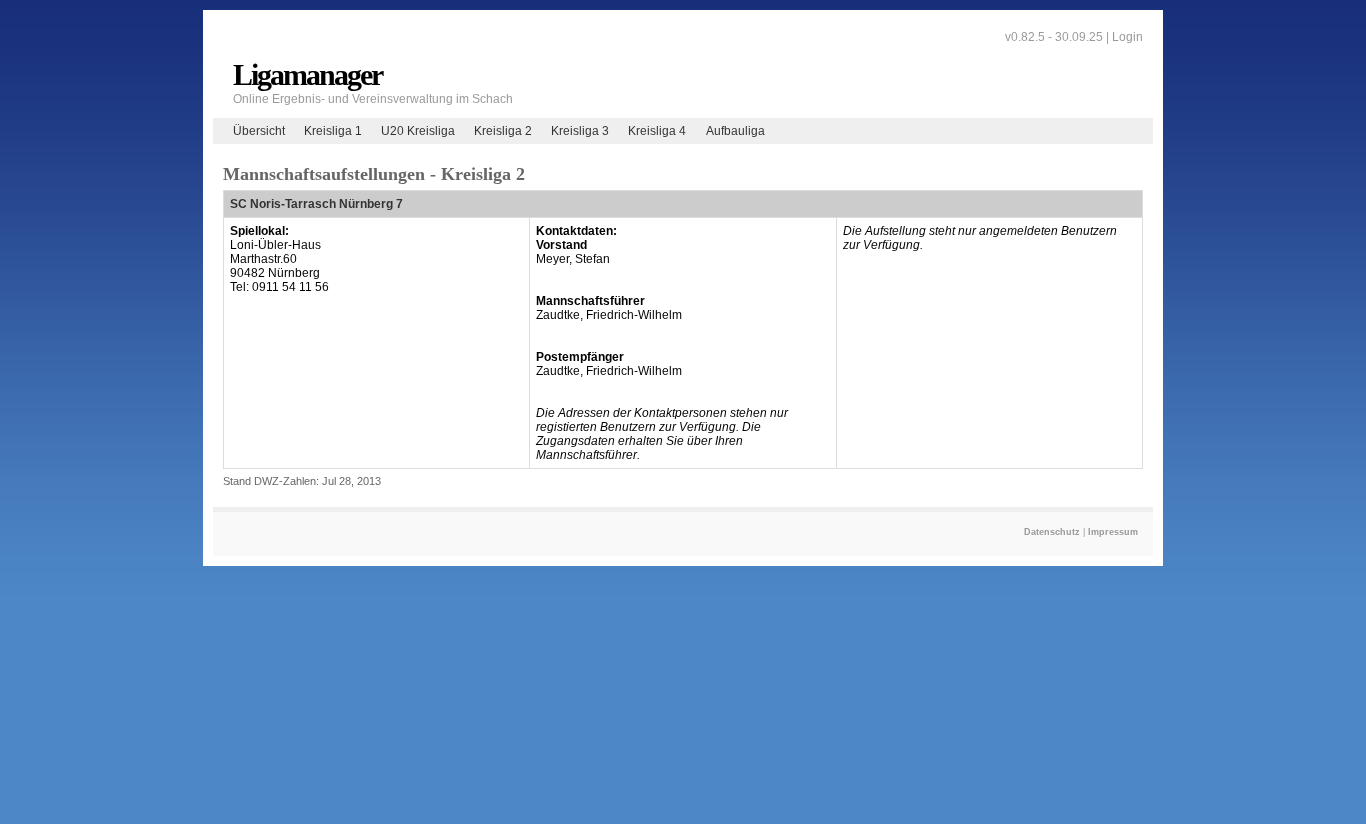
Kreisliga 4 (657, 131)
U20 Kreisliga (418, 131)
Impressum (1113, 532)
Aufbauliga (735, 131)
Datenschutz (1052, 532)
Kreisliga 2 (503, 131)
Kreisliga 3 (580, 131)
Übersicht (259, 131)
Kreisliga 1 (333, 131)
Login (1127, 37)
